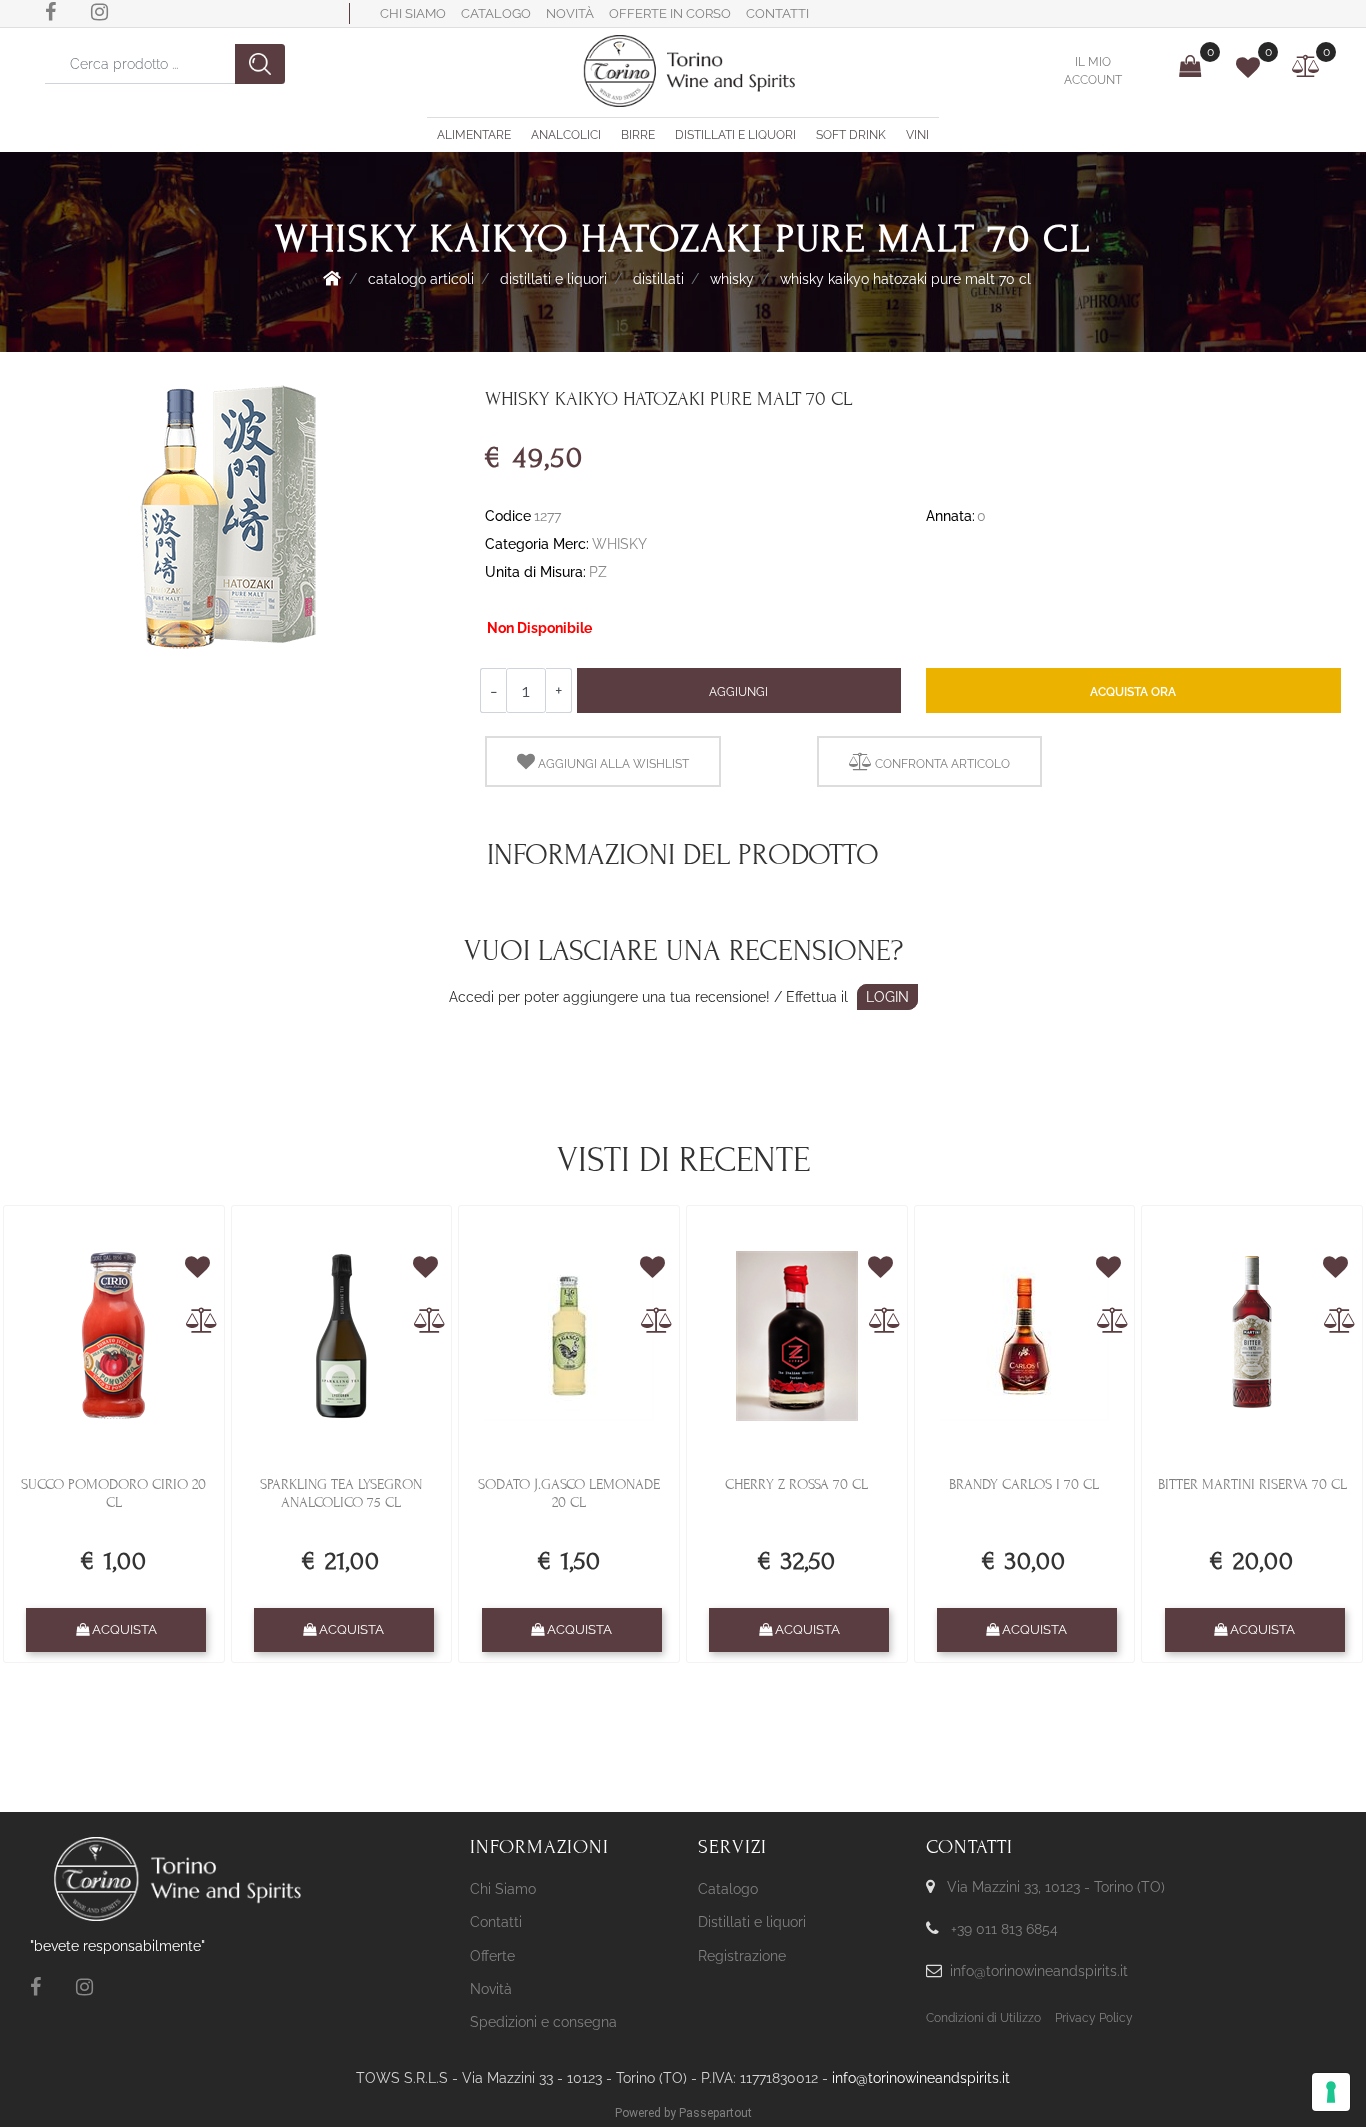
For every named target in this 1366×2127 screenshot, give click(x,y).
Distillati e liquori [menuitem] (752, 1922)
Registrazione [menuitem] (742, 1956)
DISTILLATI (658, 279)
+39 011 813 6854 (1004, 1929)
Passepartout (715, 2113)
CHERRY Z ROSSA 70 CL (796, 1484)
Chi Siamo (413, 13)
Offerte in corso (670, 13)
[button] (260, 64)
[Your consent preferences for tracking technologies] (1331, 2092)
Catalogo (496, 13)
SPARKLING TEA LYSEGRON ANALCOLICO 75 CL (341, 1493)
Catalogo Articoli (421, 279)
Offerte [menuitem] (492, 1956)
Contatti (777, 13)
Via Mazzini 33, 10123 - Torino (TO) (1056, 1887)
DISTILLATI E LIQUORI (553, 279)
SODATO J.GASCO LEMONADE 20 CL (569, 1493)
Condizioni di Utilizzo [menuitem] (983, 2018)
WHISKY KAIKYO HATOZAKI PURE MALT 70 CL (905, 279)
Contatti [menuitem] (496, 1922)
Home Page (332, 278)
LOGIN (887, 997)
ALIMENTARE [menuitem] (474, 135)
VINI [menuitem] (917, 135)
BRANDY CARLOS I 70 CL (1024, 1484)
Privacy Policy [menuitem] (1094, 2018)
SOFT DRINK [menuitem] (851, 135)
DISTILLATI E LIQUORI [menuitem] (735, 135)
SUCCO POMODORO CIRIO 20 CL (113, 1493)
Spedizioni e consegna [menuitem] (543, 2022)
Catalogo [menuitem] (728, 1889)
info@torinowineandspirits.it (1039, 1971)
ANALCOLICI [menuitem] (566, 135)
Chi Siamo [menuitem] (503, 1889)
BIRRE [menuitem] (638, 135)
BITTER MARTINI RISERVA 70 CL (1252, 1484)
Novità (570, 13)
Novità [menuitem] (491, 1989)
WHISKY (732, 279)
